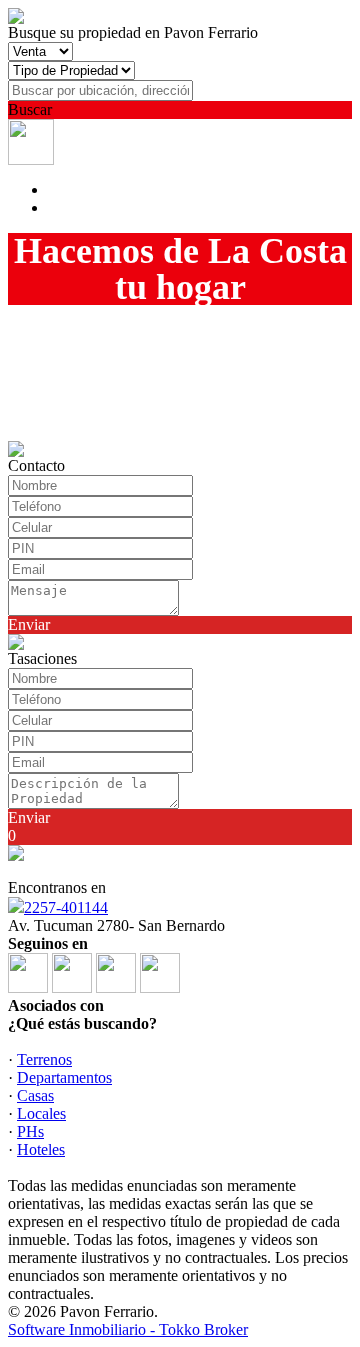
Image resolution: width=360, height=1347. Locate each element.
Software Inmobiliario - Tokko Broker (128, 1329)
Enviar (29, 624)
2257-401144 (66, 907)
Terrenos (44, 1059)
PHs (30, 1131)
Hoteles (41, 1149)
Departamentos (64, 1077)
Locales (41, 1113)
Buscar (30, 109)
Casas (35, 1095)
